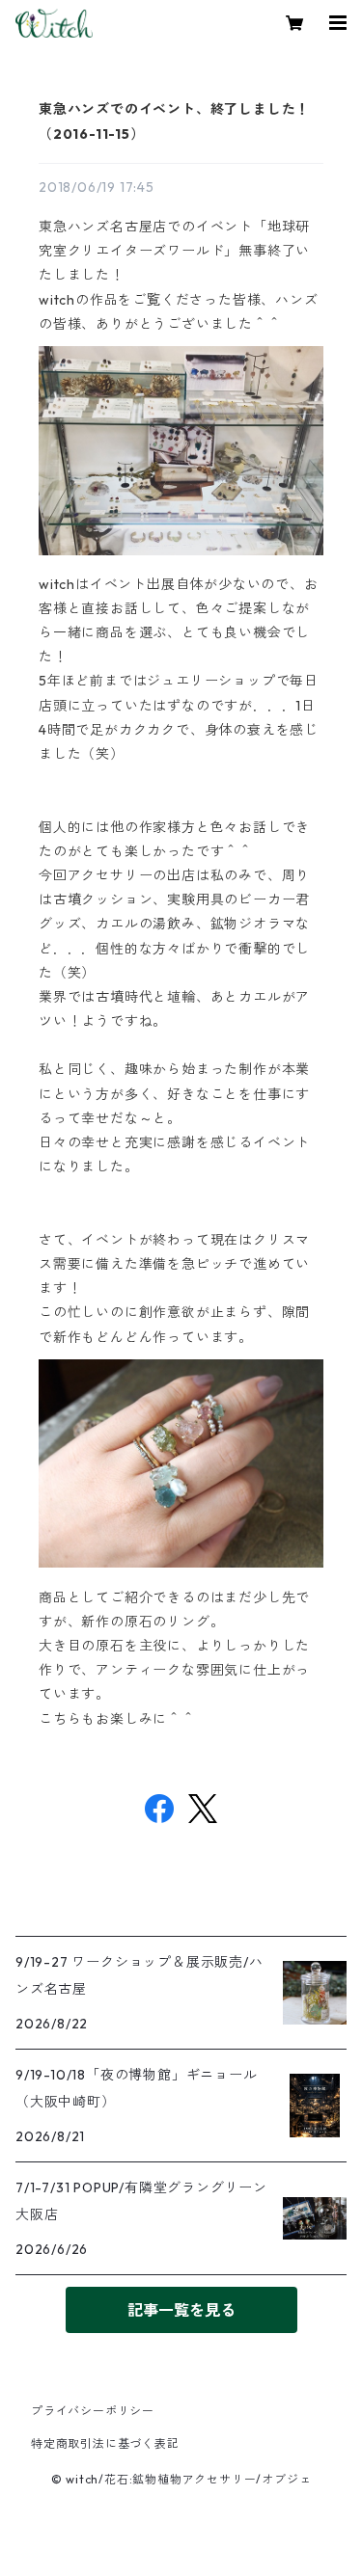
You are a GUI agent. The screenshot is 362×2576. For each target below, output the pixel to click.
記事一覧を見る (181, 2310)
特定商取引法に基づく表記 (105, 2443)
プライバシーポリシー (93, 2411)
